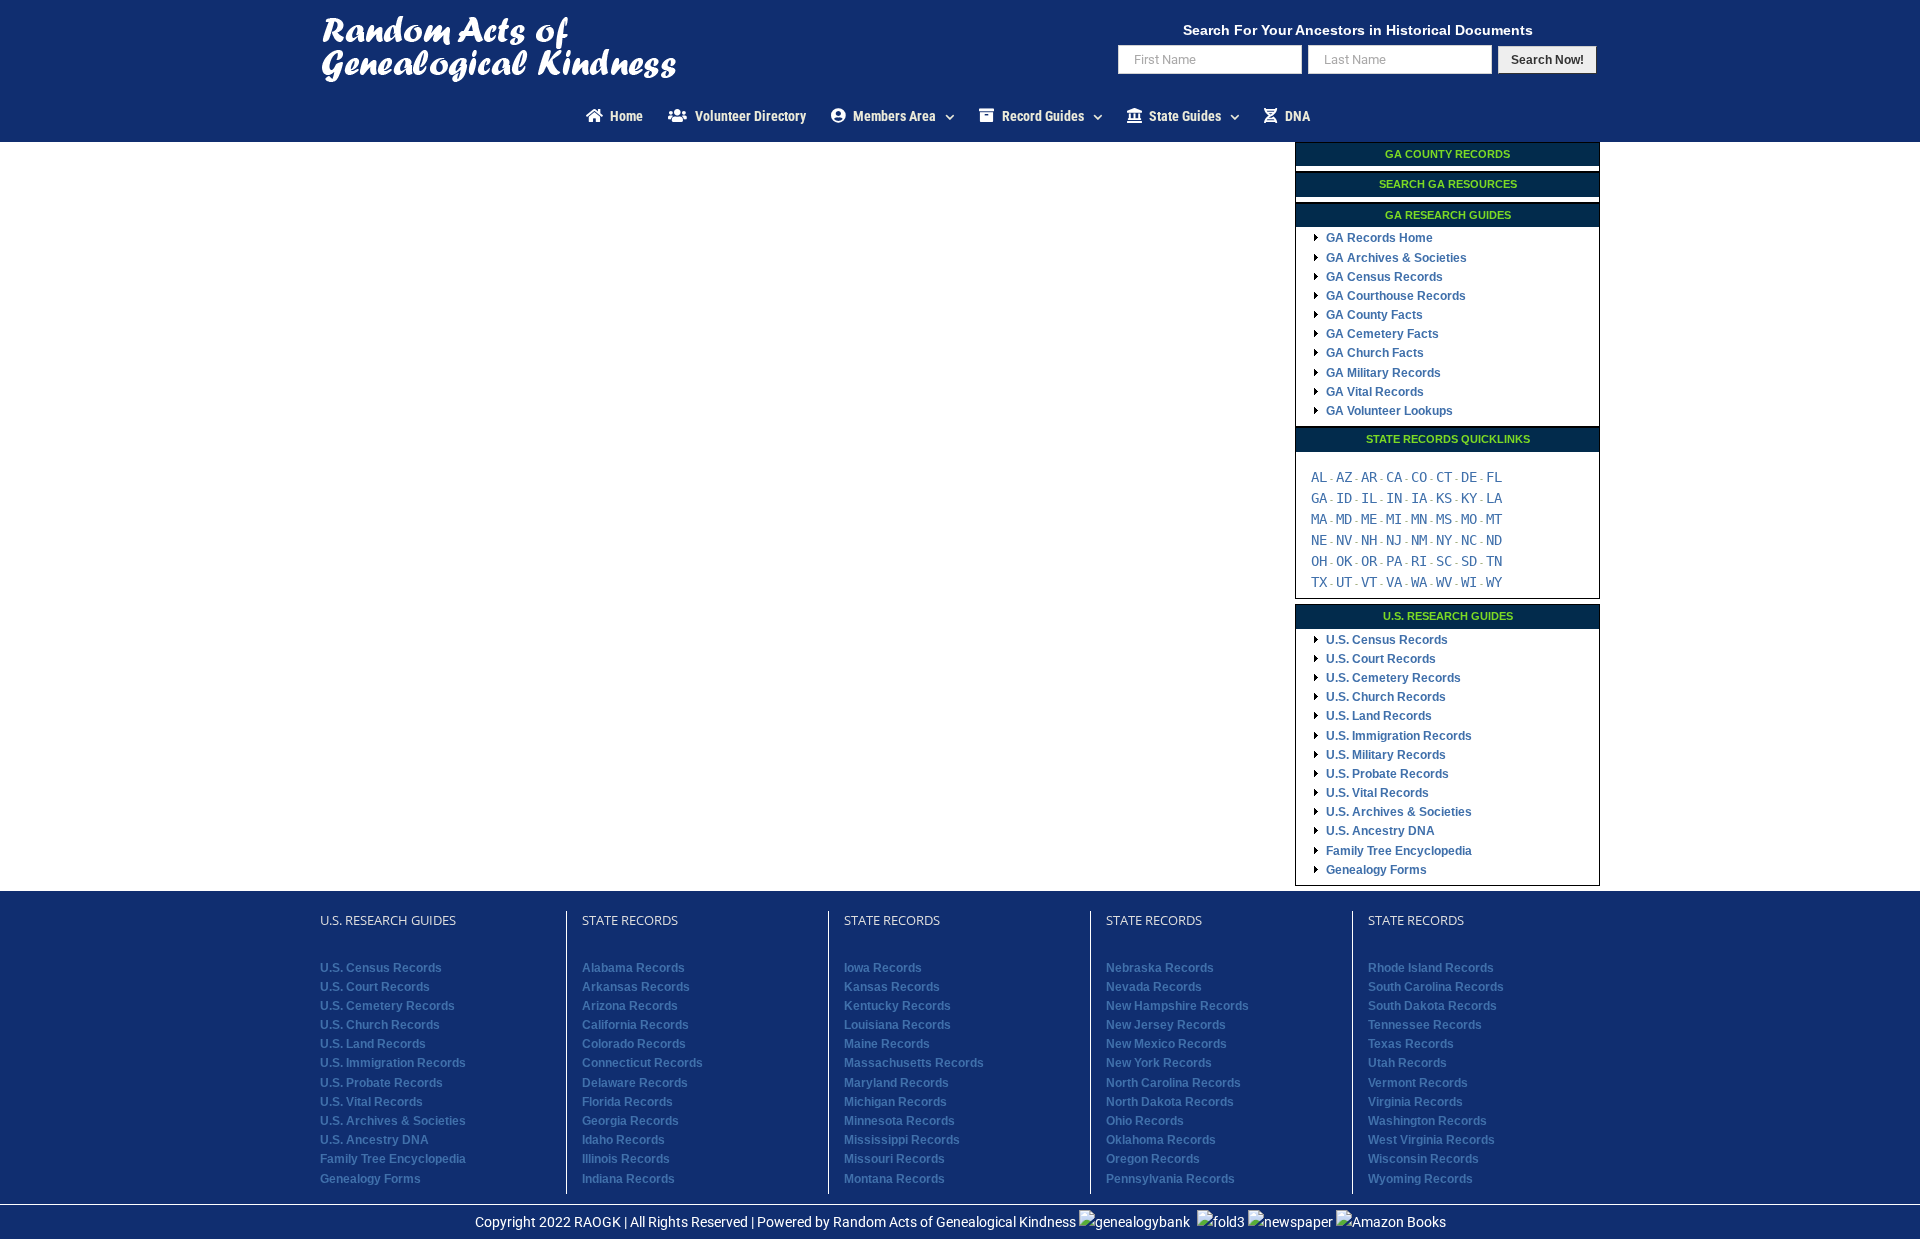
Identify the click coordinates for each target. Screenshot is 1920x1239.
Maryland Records (896, 1083)
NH (1369, 540)
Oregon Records (1153, 1159)
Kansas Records (892, 987)
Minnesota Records (899, 1121)
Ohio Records (1145, 1121)
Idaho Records (623, 1140)
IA (1419, 498)
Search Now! (1547, 60)
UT (1344, 582)
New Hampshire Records (1177, 1006)
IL (1369, 498)
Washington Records (1427, 1121)
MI (1394, 519)
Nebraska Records (1160, 968)
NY (1444, 540)
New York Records (1159, 1063)
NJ (1394, 540)
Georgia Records (630, 1121)
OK (1344, 561)
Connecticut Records (642, 1063)
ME (1369, 519)
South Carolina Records (1436, 987)
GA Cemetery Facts (1382, 334)
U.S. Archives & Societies (1399, 812)
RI (1419, 561)
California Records (635, 1025)
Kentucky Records (897, 1006)
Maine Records (887, 1044)
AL (1319, 477)
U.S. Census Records (1387, 640)
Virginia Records (1415, 1102)
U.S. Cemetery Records (1393, 678)
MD (1344, 519)
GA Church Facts (1375, 353)
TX (1319, 582)
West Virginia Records (1431, 1140)
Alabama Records (633, 968)
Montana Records (894, 1179)
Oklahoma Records (1161, 1140)
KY (1469, 498)
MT (1494, 519)
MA (1319, 519)
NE (1319, 540)
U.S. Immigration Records (1399, 736)
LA (1494, 498)
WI (1469, 582)
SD (1469, 561)
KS (1444, 498)
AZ (1344, 477)
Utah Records (1407, 1063)
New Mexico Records (1166, 1044)
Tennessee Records (1425, 1025)
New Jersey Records (1166, 1025)
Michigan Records (895, 1102)
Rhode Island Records (1431, 968)
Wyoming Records (1420, 1179)
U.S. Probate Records (1387, 774)
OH (1319, 561)
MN (1419, 519)
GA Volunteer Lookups (1389, 411)
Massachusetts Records (914, 1063)
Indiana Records (628, 1179)
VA (1394, 582)
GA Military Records (1383, 373)
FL (1494, 477)
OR (1369, 561)
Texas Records (1411, 1044)
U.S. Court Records (1381, 659)
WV (1444, 582)
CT (1444, 477)
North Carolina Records (1173, 1083)
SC (1444, 561)
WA (1419, 582)
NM (1419, 540)
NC (1469, 540)
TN (1494, 561)
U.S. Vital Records (1377, 793)
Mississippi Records (902, 1140)
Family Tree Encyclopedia (1399, 851)
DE (1469, 477)
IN (1394, 498)
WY (1494, 582)
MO (1469, 519)
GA (1319, 498)
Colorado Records (634, 1044)
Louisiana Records (897, 1025)
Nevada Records (1154, 987)
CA (1394, 477)
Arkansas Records (636, 987)
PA (1394, 561)
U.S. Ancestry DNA (1380, 831)
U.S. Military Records (1386, 755)
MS (1444, 519)
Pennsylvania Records (1170, 1179)
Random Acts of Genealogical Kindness (954, 1222)
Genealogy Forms (1376, 870)
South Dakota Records (1432, 1006)
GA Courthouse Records (1396, 296)
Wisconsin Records (1423, 1159)
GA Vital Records (1375, 392)
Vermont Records (1418, 1083)
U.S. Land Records (1379, 716)
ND (1494, 540)
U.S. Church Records (1386, 697)
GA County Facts (1374, 315)
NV (1344, 540)
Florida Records (627, 1102)
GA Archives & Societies (1396, 258)
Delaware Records (635, 1083)
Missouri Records (894, 1159)
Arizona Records (630, 1006)
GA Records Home (1379, 238)
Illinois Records (626, 1159)
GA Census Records (1384, 277)
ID (1344, 498)
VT (1369, 582)
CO (1419, 477)
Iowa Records (883, 968)
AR (1369, 477)
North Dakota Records (1170, 1102)
